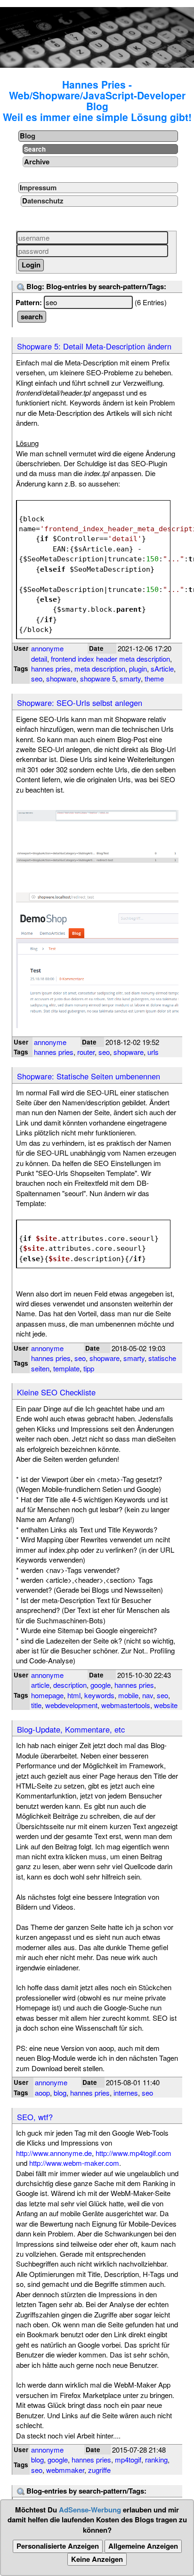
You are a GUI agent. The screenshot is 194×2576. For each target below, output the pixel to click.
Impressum (38, 187)
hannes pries (51, 668)
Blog (28, 136)
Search (35, 149)
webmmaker (65, 2470)
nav (148, 1695)
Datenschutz (43, 201)
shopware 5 (98, 678)
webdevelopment (71, 1705)
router (86, 1052)
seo (37, 678)
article (40, 1685)
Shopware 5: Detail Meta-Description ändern (94, 346)
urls (153, 1052)
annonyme (47, 648)
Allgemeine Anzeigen (143, 2546)
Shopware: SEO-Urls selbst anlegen (80, 703)
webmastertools (126, 1705)
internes (126, 2093)
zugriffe (99, 2470)
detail (39, 659)
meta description (100, 668)
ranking (156, 2459)
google (101, 1685)
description (70, 1685)
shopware (61, 678)
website (166, 1705)
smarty (130, 678)
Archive (37, 162)
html (74, 1695)
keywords (99, 1695)
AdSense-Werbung (90, 2510)
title (36, 1705)
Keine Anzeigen (97, 2559)
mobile (128, 1695)
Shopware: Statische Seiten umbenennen (89, 1076)
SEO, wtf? (35, 2117)
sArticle (162, 668)
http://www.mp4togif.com (133, 2153)
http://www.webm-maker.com (74, 2163)
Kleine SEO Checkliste (56, 1392)
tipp (89, 1368)
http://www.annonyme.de (54, 2153)
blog (60, 2093)
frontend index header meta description (110, 659)
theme (154, 678)
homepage (47, 1695)
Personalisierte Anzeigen (58, 2546)
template (66, 1368)
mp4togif (128, 2459)
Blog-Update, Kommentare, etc (71, 1729)
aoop (42, 2093)
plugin (138, 668)
